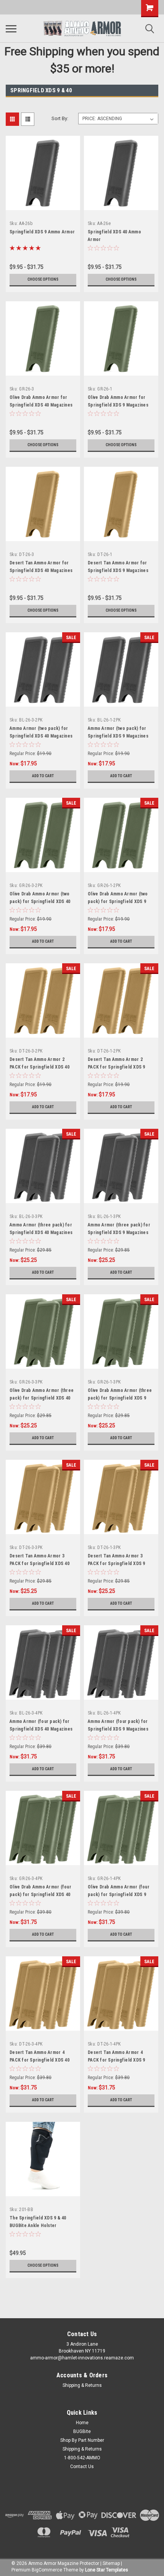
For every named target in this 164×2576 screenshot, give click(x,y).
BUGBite (82, 2431)
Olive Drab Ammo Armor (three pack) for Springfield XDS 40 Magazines (42, 1398)
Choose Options (43, 279)
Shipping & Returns (82, 2385)
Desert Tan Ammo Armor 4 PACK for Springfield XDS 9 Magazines (117, 2060)
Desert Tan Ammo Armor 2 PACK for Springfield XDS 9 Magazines (117, 1067)
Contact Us (82, 2467)
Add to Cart (43, 776)
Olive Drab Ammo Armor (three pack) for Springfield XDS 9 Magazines (120, 1398)
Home (82, 2423)
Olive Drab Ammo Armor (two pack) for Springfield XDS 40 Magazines (40, 902)
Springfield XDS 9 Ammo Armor (42, 232)
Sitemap (111, 2563)
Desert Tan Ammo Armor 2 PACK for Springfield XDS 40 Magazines (39, 1067)
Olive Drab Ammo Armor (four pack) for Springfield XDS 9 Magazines (119, 1895)
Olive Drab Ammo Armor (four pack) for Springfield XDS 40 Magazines (40, 1895)
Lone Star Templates (107, 2570)
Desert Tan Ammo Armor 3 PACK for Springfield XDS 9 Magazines (117, 1564)
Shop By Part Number (82, 2440)
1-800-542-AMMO (82, 2458)
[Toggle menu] (11, 29)
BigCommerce (47, 2570)
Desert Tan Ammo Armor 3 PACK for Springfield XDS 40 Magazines (39, 1564)
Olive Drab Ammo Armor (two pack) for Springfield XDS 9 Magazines (118, 902)
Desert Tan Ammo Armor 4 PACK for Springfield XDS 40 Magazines (39, 2060)
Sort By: (60, 118)
